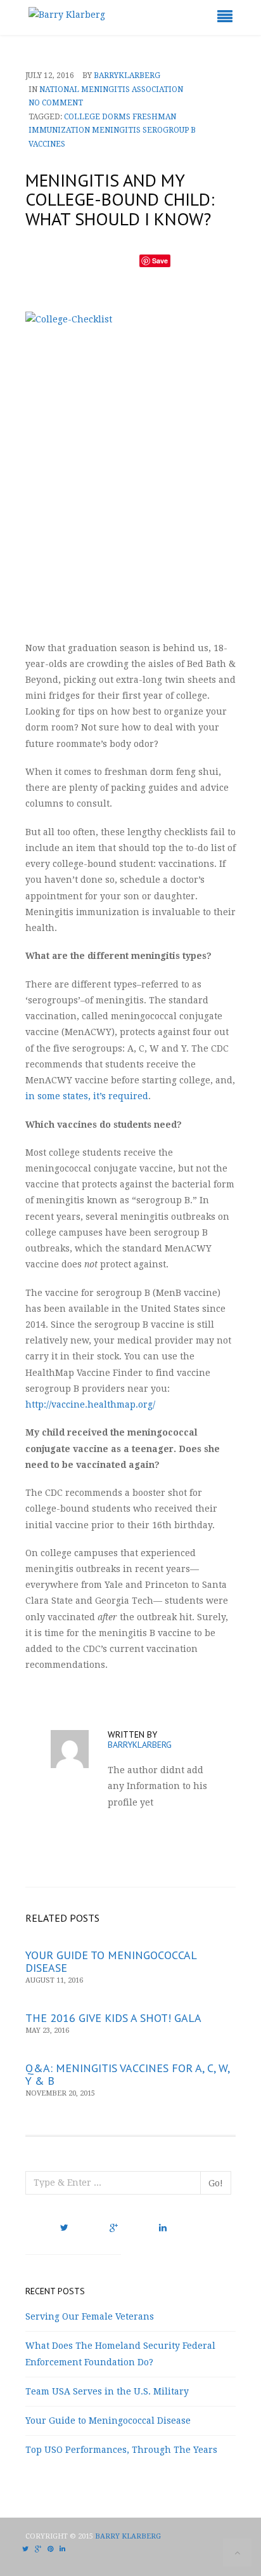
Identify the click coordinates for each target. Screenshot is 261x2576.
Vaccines (47, 144)
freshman (154, 117)
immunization (59, 130)
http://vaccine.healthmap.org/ (90, 1404)
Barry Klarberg (128, 2536)
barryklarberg (127, 76)
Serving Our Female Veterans (90, 2316)
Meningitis (116, 130)
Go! (216, 2183)
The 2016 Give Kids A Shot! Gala (113, 2018)
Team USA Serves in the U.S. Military (107, 2391)
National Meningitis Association (111, 89)
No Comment (56, 103)
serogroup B (169, 130)
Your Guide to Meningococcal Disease (111, 1961)
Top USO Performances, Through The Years (121, 2450)
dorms (116, 117)
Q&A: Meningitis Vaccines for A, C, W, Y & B (127, 2074)
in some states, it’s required (87, 1096)
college (82, 117)
